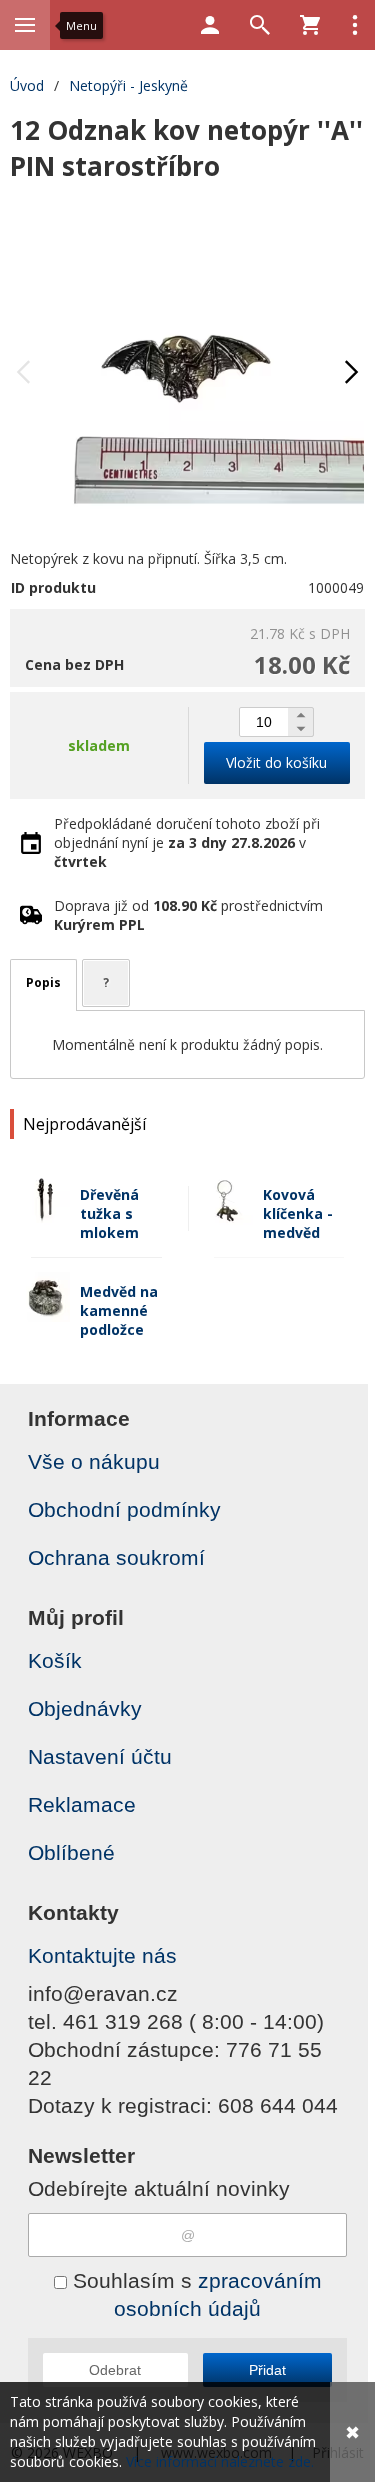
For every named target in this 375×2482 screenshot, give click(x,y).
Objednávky (85, 1708)
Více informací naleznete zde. (220, 2461)
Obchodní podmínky (124, 1509)
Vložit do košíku (276, 762)
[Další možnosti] (355, 25)
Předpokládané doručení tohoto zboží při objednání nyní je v (187, 842)
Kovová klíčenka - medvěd (298, 1213)
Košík (55, 1660)
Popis (43, 982)
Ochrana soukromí (116, 1557)
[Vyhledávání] (260, 25)
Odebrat (115, 2370)
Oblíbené (71, 1852)
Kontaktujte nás (102, 1955)
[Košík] (310, 25)
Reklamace (82, 1804)
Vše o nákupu (94, 1461)
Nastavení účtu (100, 1756)
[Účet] (210, 25)
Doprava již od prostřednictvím (188, 915)
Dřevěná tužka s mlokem (109, 1213)
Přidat (267, 2370)
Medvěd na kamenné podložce (119, 1310)
